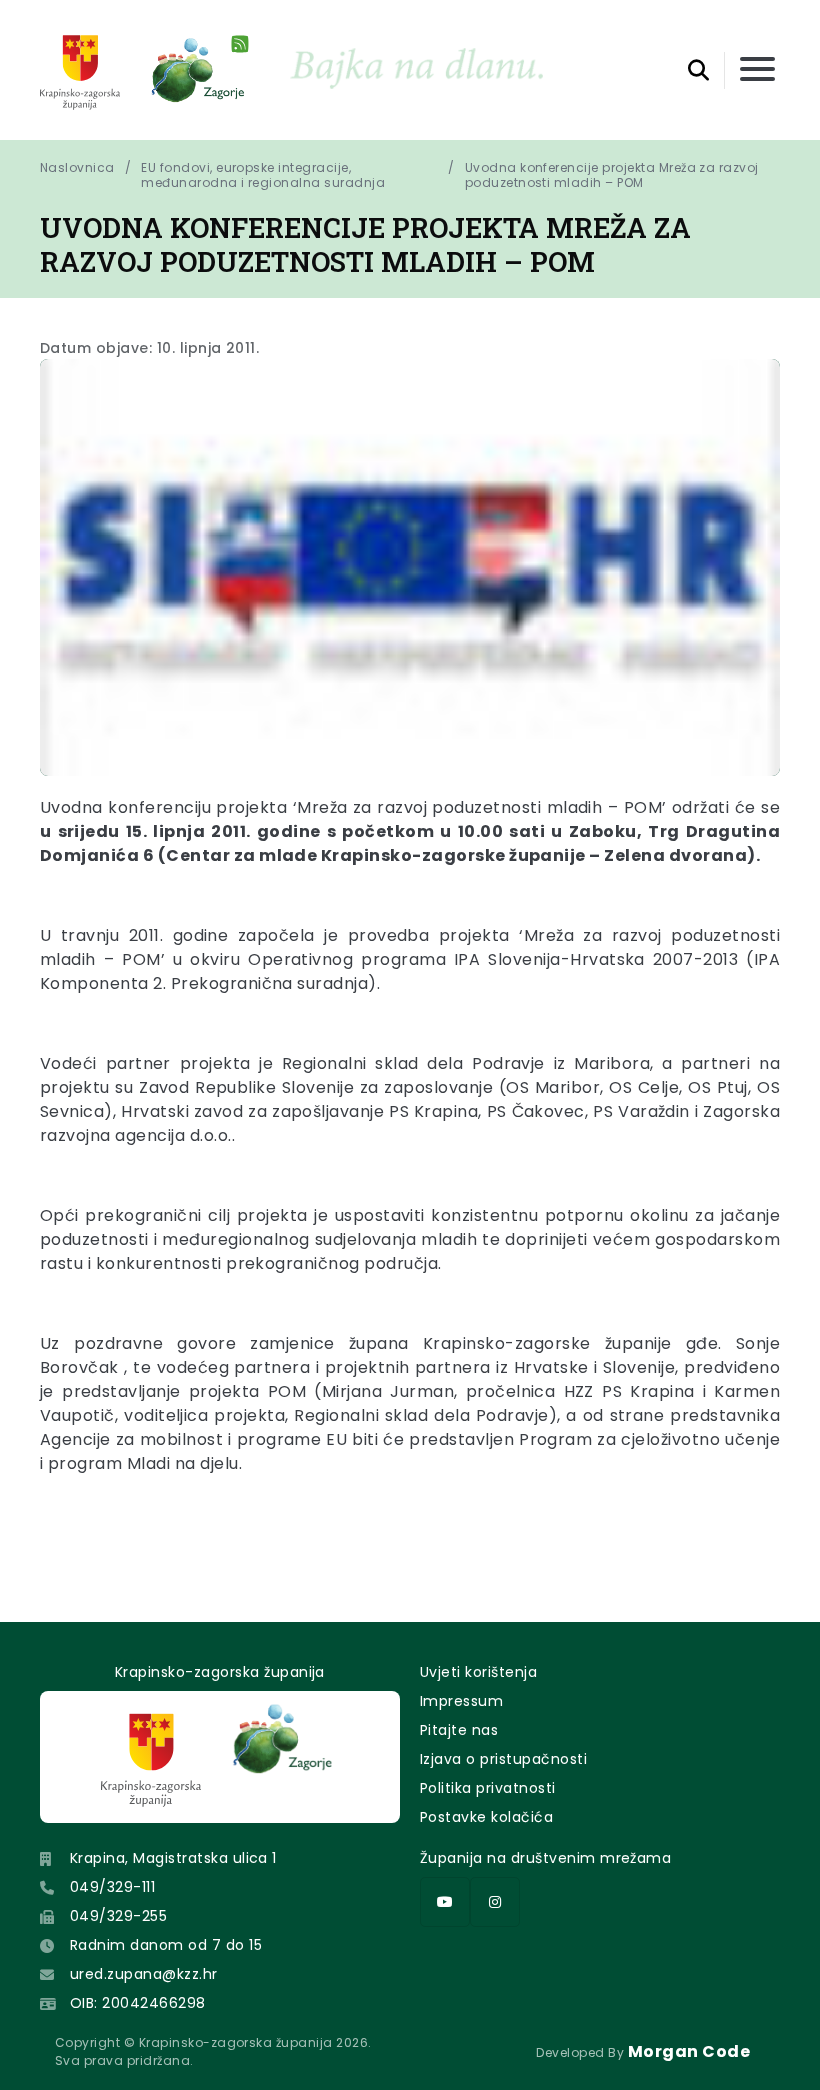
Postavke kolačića (486, 1817)
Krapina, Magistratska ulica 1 (173, 1858)
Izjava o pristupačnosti (503, 1759)
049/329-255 (118, 1916)
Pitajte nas (459, 1730)
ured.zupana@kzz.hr (144, 1974)
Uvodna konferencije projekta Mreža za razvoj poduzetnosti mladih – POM (614, 175)
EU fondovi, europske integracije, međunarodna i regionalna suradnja (263, 175)
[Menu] (757, 70)
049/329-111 (112, 1887)
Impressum (461, 1701)
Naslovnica (77, 168)
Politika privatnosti (488, 1788)
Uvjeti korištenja (478, 1672)
